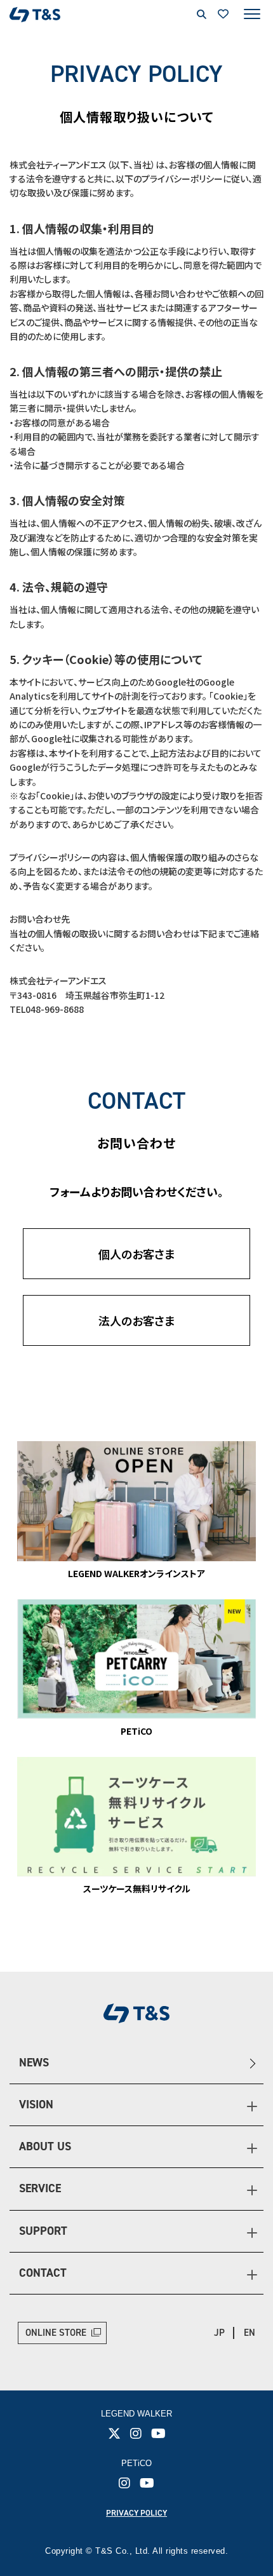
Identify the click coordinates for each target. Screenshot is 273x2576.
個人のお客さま (137, 1254)
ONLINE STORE (56, 2333)
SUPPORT (43, 2231)
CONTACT (43, 2273)
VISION (36, 2105)
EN (250, 2333)
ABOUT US (45, 2146)
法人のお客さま (137, 1320)
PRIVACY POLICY (136, 2513)
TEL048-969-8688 (47, 1009)
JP (219, 2333)
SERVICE (40, 2188)
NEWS (34, 2063)
